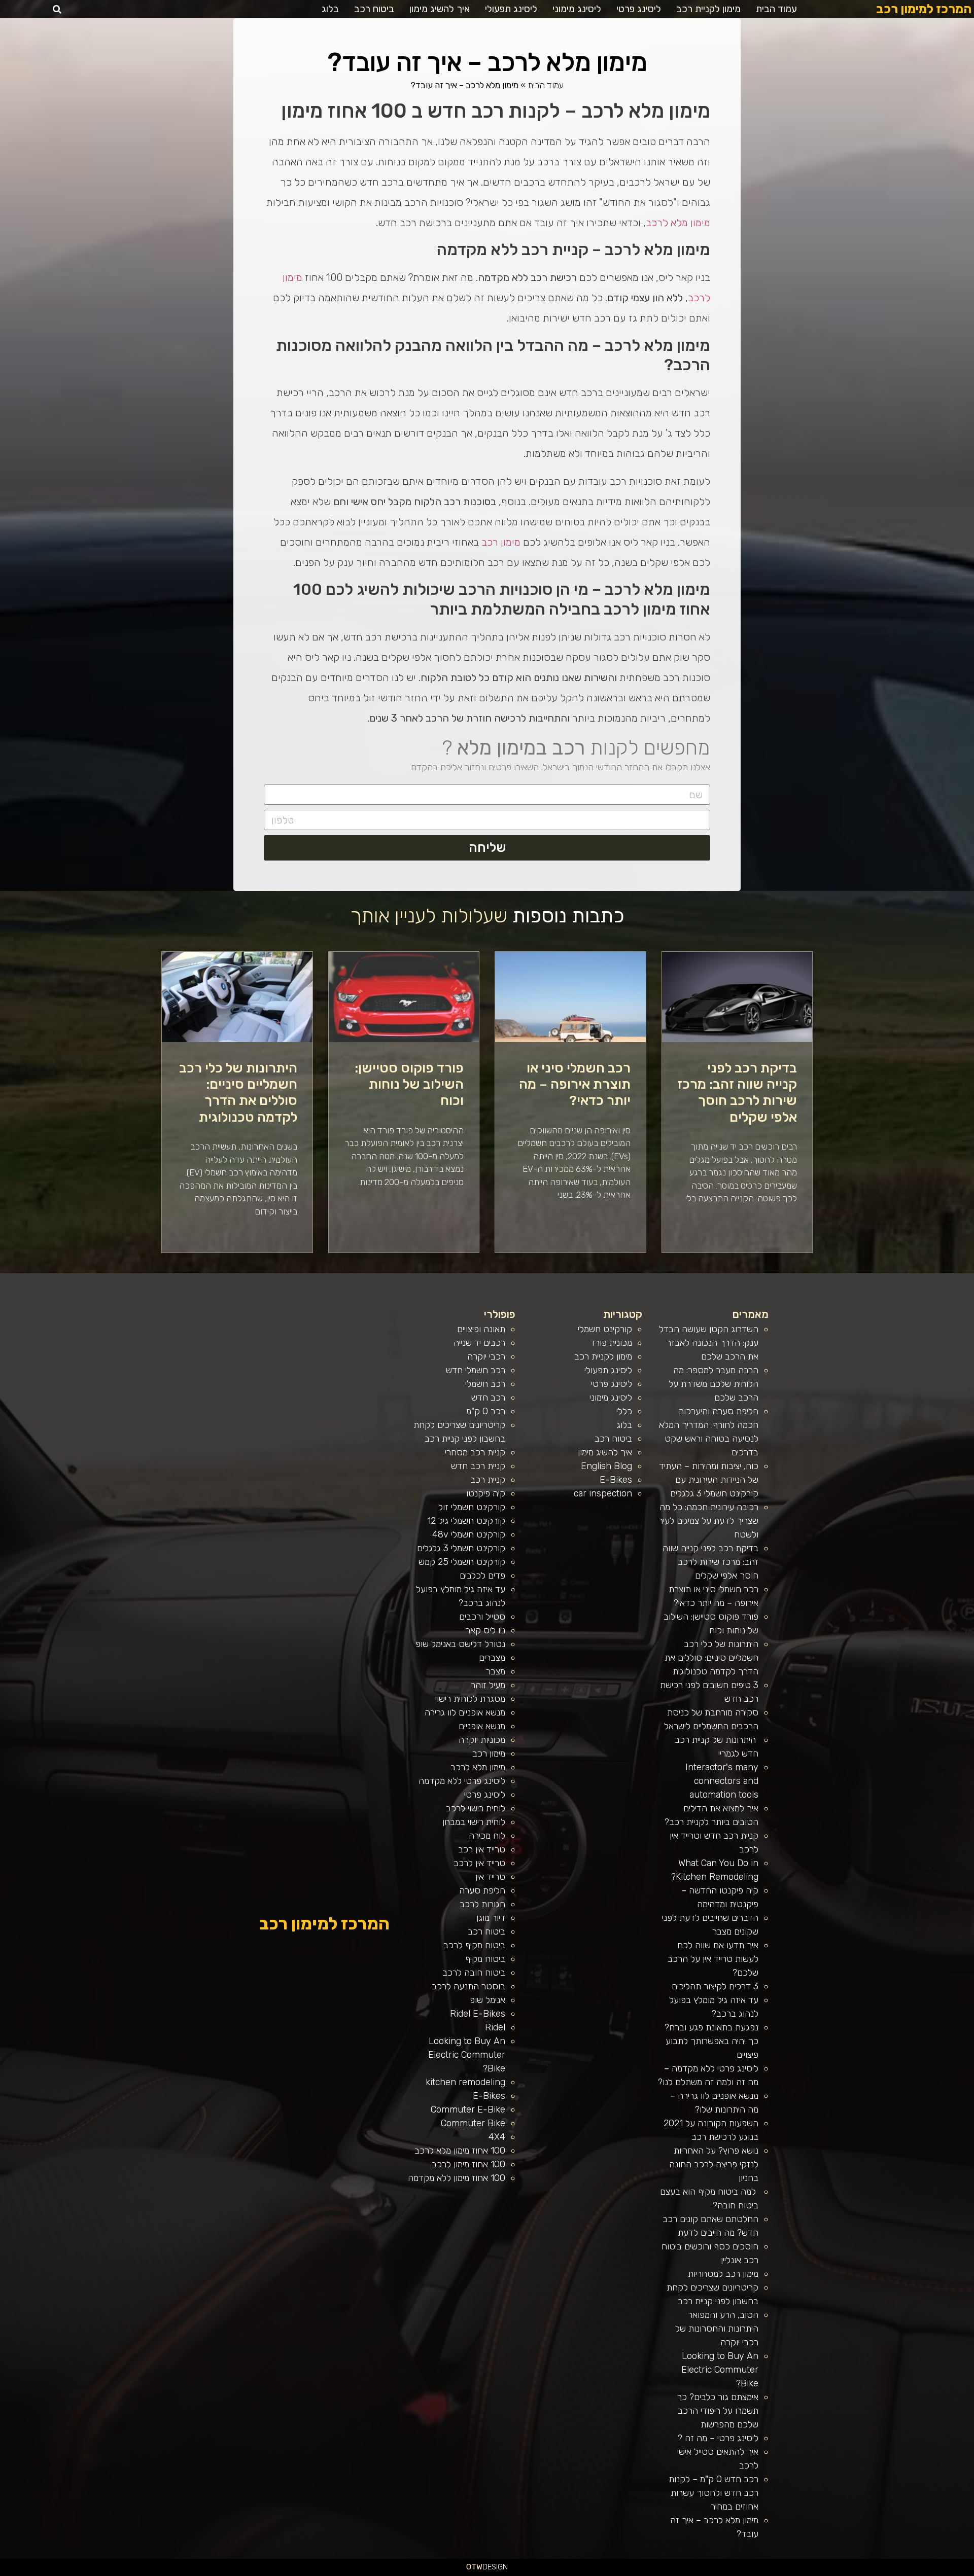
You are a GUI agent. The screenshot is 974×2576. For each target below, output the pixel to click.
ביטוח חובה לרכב (474, 1973)
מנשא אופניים (482, 1726)
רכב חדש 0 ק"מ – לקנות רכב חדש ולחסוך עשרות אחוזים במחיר (714, 2493)
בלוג (330, 9)
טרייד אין (490, 1877)
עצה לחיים (765, 2572)
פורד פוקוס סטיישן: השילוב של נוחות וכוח (409, 1084)
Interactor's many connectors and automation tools (722, 1781)
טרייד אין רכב (482, 1849)
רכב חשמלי (485, 1384)
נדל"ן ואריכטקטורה (559, 2572)
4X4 (497, 2137)
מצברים (492, 1658)
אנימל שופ (488, 2000)
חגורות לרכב (482, 1904)
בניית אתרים (571, 2572)
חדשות (815, 2572)
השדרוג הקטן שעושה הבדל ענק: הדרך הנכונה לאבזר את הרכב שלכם (709, 1343)
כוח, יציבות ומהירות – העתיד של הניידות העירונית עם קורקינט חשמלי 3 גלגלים (709, 1480)
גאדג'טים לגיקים (677, 2572)
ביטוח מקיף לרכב (474, 1945)
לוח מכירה (487, 1836)
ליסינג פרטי (639, 9)
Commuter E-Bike (468, 2109)
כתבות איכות (889, 2572)
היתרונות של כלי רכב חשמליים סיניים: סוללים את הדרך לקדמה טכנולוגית (238, 1093)
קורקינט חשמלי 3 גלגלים (461, 1548)
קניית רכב (488, 1480)
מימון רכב (501, 542)
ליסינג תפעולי (511, 9)
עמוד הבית (776, 9)
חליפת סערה (482, 1890)
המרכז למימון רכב (924, 9)
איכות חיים (935, 2572)
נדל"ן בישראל (665, 2572)
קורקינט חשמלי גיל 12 (466, 1521)
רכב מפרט (843, 2572)
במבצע (796, 2572)
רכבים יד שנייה (479, 1343)
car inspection (603, 1493)
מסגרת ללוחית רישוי (470, 1699)
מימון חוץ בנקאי (526, 2572)
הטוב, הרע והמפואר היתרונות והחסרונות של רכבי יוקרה (717, 2329)
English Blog (606, 1466)
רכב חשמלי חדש (476, 1370)
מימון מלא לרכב (678, 223)
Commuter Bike (473, 2123)
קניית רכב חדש (478, 1466)
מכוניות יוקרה (482, 1740)
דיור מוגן (491, 1918)
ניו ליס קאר (485, 1630)
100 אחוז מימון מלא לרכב (460, 2151)
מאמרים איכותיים (924, 2572)
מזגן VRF (709, 2572)
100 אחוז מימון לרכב (468, 2164)
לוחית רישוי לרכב (476, 1808)
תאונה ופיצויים (481, 1329)
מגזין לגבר (656, 2572)
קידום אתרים (547, 2572)
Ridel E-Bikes (478, 2014)
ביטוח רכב (374, 9)
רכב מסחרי (823, 2572)
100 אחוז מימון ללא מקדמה (457, 2178)
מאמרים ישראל (833, 2572)
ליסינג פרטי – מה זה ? (718, 2438)
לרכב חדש (879, 2572)
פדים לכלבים (482, 1576)
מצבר (496, 1671)
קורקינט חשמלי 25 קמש (462, 1562)
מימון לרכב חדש (514, 2572)
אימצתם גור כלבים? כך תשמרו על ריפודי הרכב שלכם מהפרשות (718, 2411)
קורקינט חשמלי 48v (469, 1534)
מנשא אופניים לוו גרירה (465, 1712)
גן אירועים (736, 2572)
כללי (624, 1411)
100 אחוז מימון (501, 2572)
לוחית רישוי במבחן (474, 1822)
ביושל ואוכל (912, 2572)
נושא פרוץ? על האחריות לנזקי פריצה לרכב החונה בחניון (714, 2164)
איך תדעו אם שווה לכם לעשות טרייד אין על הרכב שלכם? (713, 1959)
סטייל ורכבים (482, 1617)
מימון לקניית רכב (708, 9)
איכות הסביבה (805, 2572)
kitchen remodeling (465, 2082)
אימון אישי (700, 2572)
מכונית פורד (611, 1343)
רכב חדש (488, 1398)
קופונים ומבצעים (955, 2572)
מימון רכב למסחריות (723, 2274)
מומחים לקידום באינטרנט (609, 2572)
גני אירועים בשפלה (855, 2572)
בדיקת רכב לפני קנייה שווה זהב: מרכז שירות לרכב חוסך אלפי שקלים (737, 1093)
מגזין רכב (944, 2572)
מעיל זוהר (488, 1685)
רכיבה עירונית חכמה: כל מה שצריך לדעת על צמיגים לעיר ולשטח (708, 1521)
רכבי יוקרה (486, 1356)
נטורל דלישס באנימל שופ (460, 1644)
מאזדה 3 (636, 2572)
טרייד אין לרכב (479, 1863)
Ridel (495, 2027)
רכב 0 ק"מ (486, 1411)
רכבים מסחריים (689, 2572)
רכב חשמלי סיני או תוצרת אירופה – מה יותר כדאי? (575, 1084)
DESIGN (487, 2567)
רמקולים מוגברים (583, 2572)
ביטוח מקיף (485, 1959)
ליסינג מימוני (577, 9)
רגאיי (789, 2572)
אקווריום (782, 2572)
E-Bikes (616, 1480)
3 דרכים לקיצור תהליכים (715, 1986)
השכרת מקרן (595, 2572)
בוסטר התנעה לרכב (468, 1986)
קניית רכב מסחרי (475, 1452)
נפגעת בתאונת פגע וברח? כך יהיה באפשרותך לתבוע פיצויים (711, 2041)
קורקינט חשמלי (605, 1329)
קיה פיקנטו (486, 1493)
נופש (744, 2572)
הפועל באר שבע (969, 2572)
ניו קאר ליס (718, 2572)
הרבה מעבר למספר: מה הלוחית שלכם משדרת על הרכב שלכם (714, 1384)
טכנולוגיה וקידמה (869, 2572)
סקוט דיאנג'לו (646, 2572)
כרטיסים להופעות (625, 2572)
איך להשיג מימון (440, 9)
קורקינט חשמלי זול (472, 1507)
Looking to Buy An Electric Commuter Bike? (720, 2370)
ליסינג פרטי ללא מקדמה (462, 1781)
